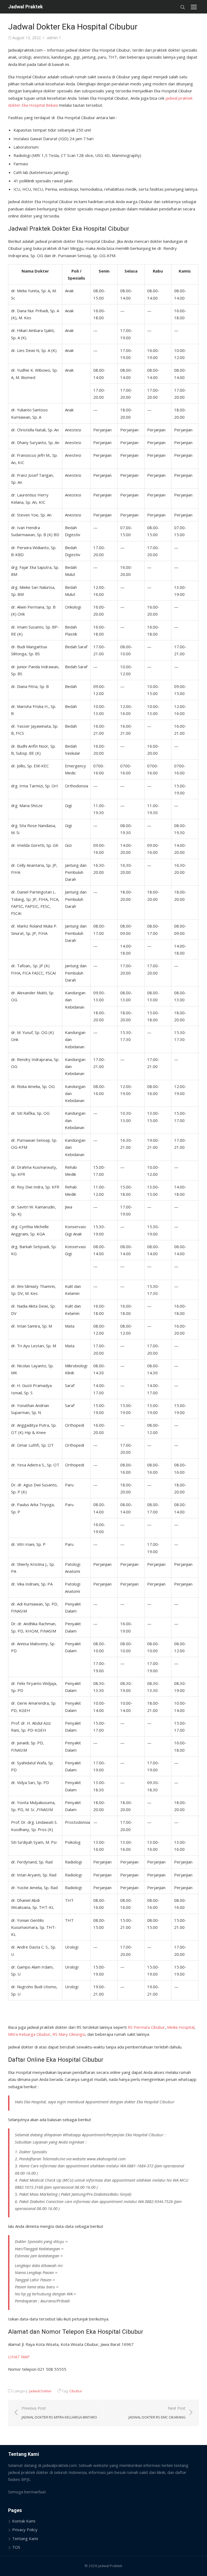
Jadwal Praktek (25, 7)
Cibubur (76, 2391)
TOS (16, 2547)
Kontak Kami (24, 2521)
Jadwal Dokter (40, 2391)
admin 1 (54, 38)
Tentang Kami (25, 2538)
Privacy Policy (25, 2530)
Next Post (157, 2413)
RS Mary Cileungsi (69, 2034)
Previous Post (59, 2413)
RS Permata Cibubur (146, 2027)
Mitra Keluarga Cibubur (29, 2034)
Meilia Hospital (181, 2027)
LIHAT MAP (19, 2357)
